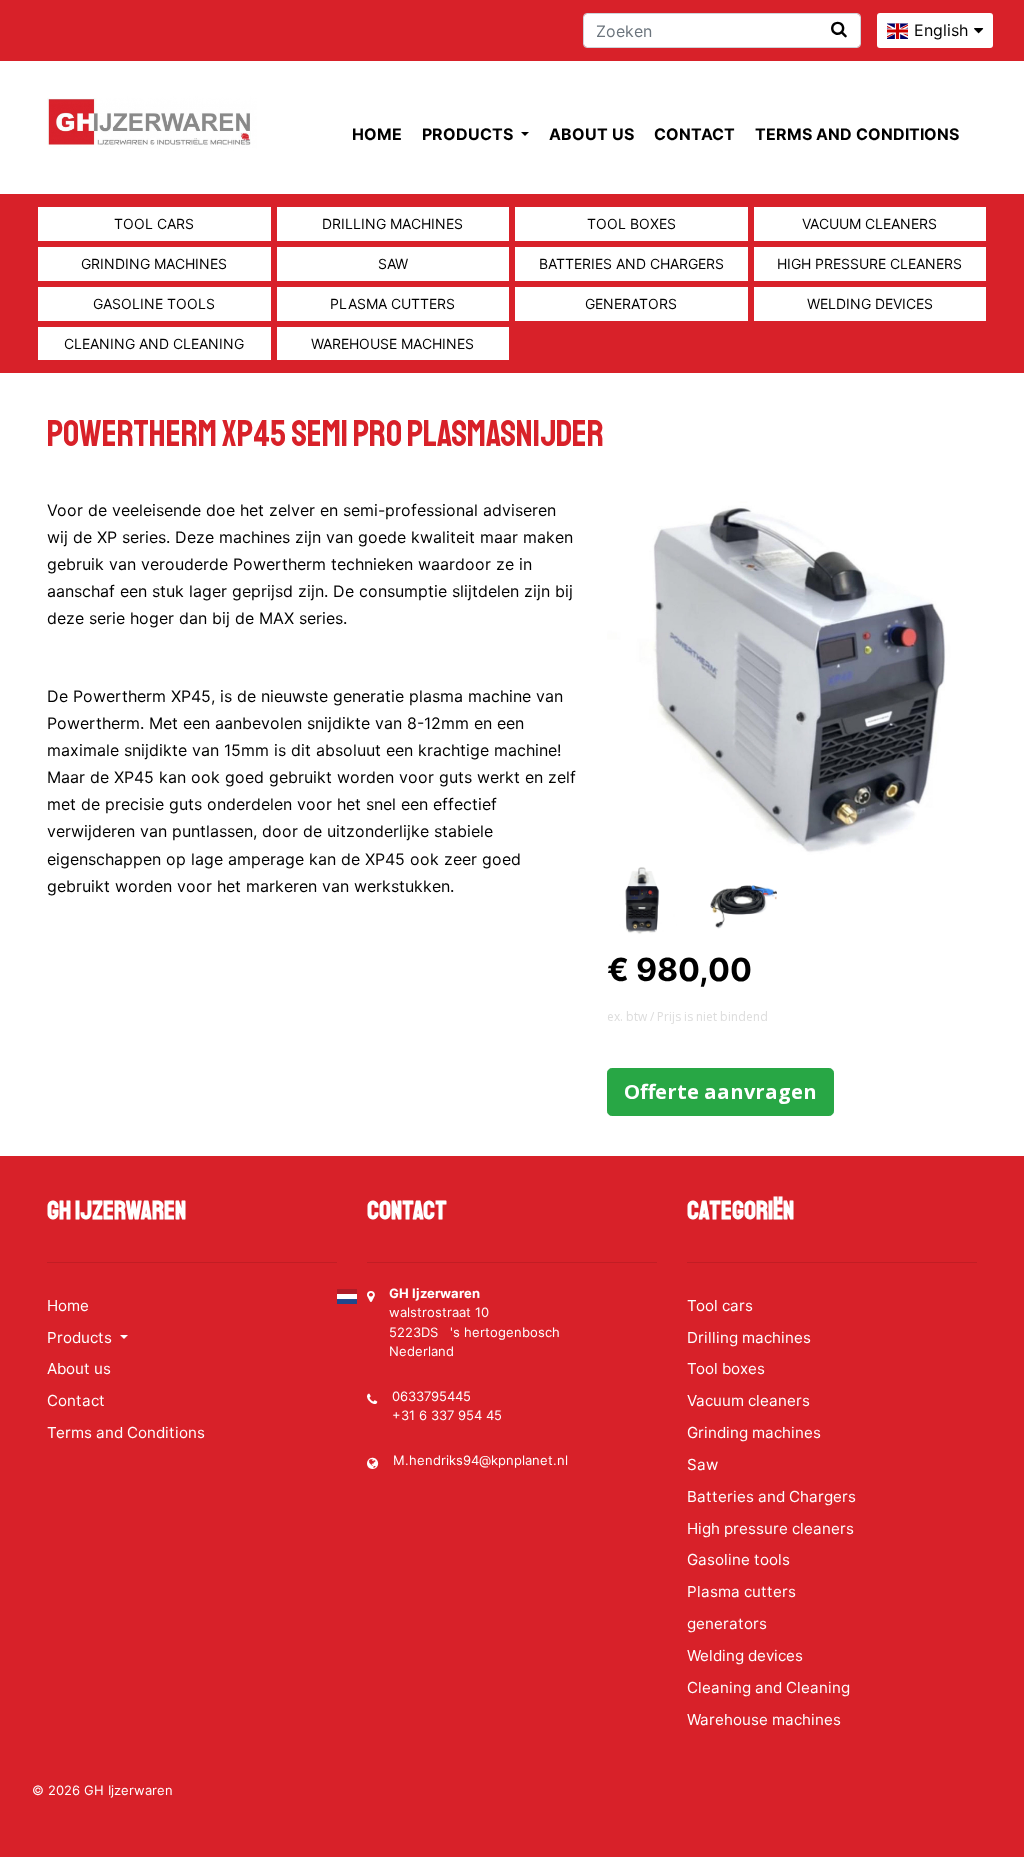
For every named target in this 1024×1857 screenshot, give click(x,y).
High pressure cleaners (869, 263)
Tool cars (154, 223)
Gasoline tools (154, 303)
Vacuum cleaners (869, 223)
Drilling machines (392, 223)
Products (469, 134)
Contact (694, 134)
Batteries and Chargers (631, 263)
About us (591, 134)
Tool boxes (631, 223)
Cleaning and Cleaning (154, 343)
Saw (393, 263)
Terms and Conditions (857, 134)
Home (377, 134)
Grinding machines (154, 263)
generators (631, 303)
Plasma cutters (392, 303)
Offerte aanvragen (720, 1091)
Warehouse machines (392, 343)
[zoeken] (839, 29)
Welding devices (870, 303)
